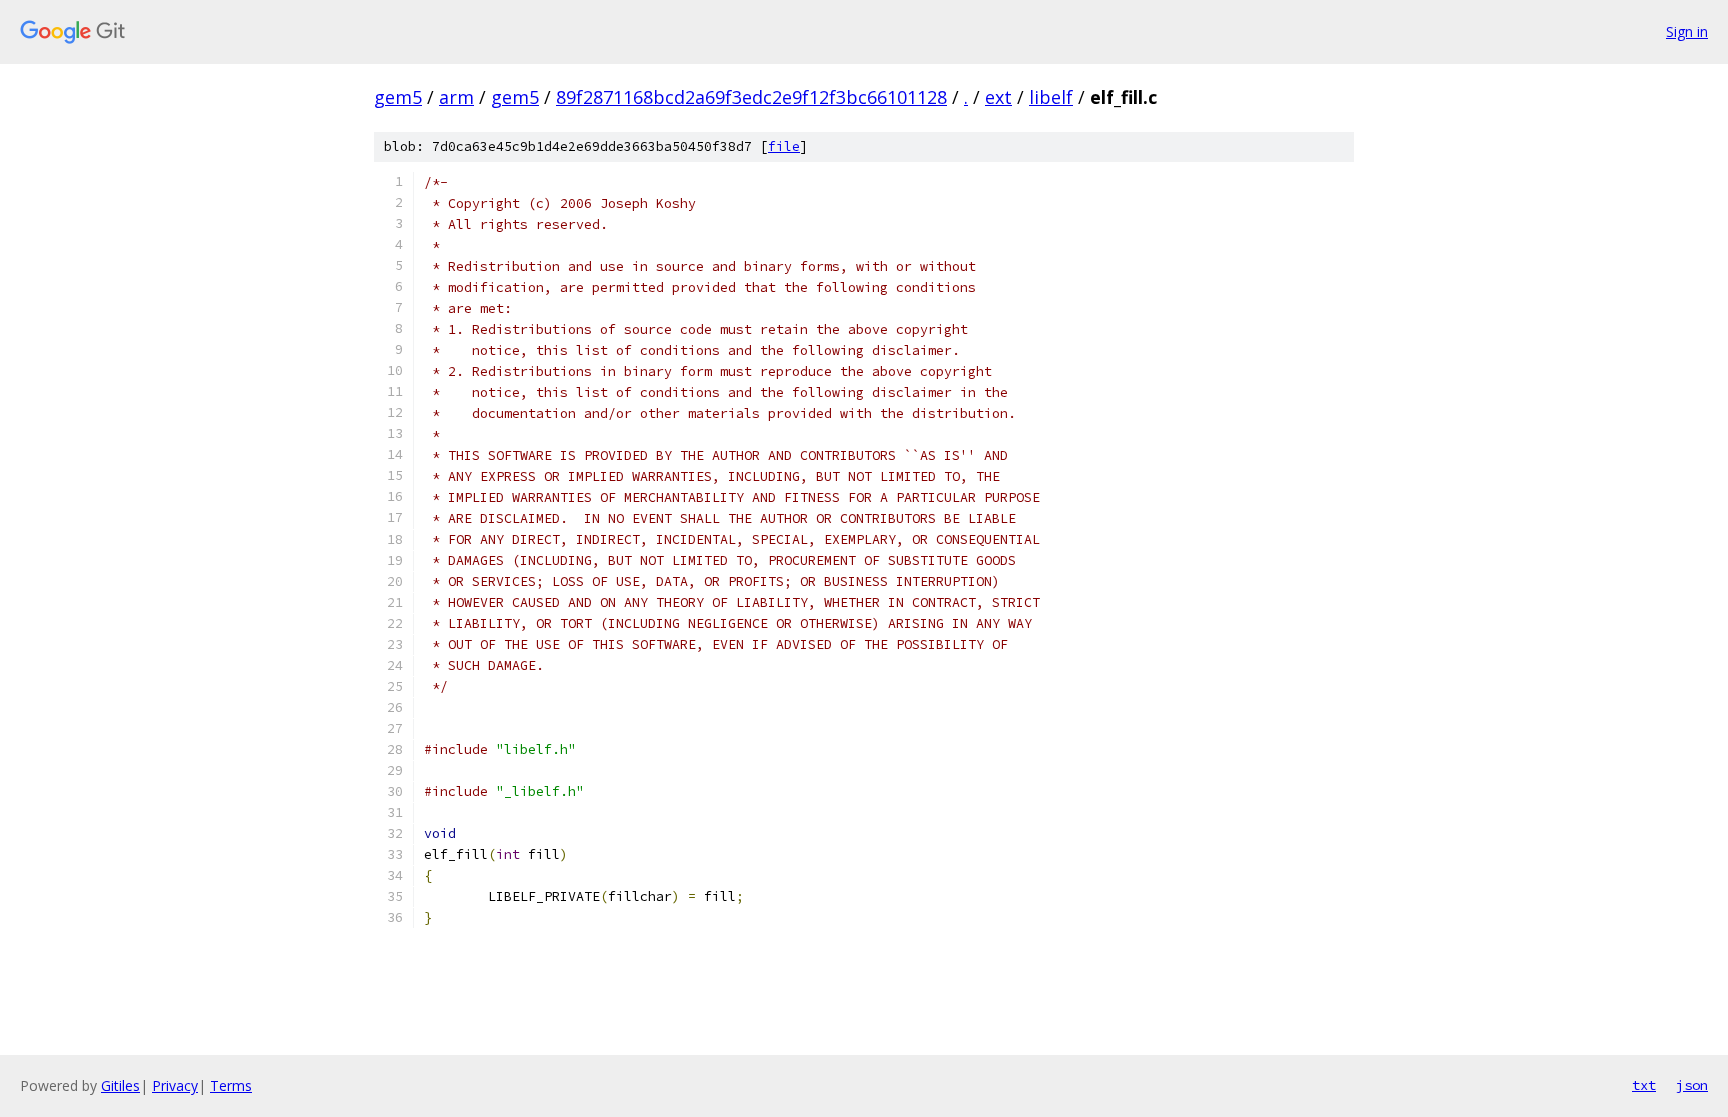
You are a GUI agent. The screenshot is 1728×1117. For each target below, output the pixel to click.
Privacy (175, 1085)
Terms (231, 1085)
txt (1644, 1085)
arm (456, 97)
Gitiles (120, 1085)
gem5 (398, 97)
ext (998, 97)
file (784, 146)
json (1692, 1085)
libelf (1051, 97)
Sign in (1687, 31)
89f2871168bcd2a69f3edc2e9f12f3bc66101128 (751, 97)
